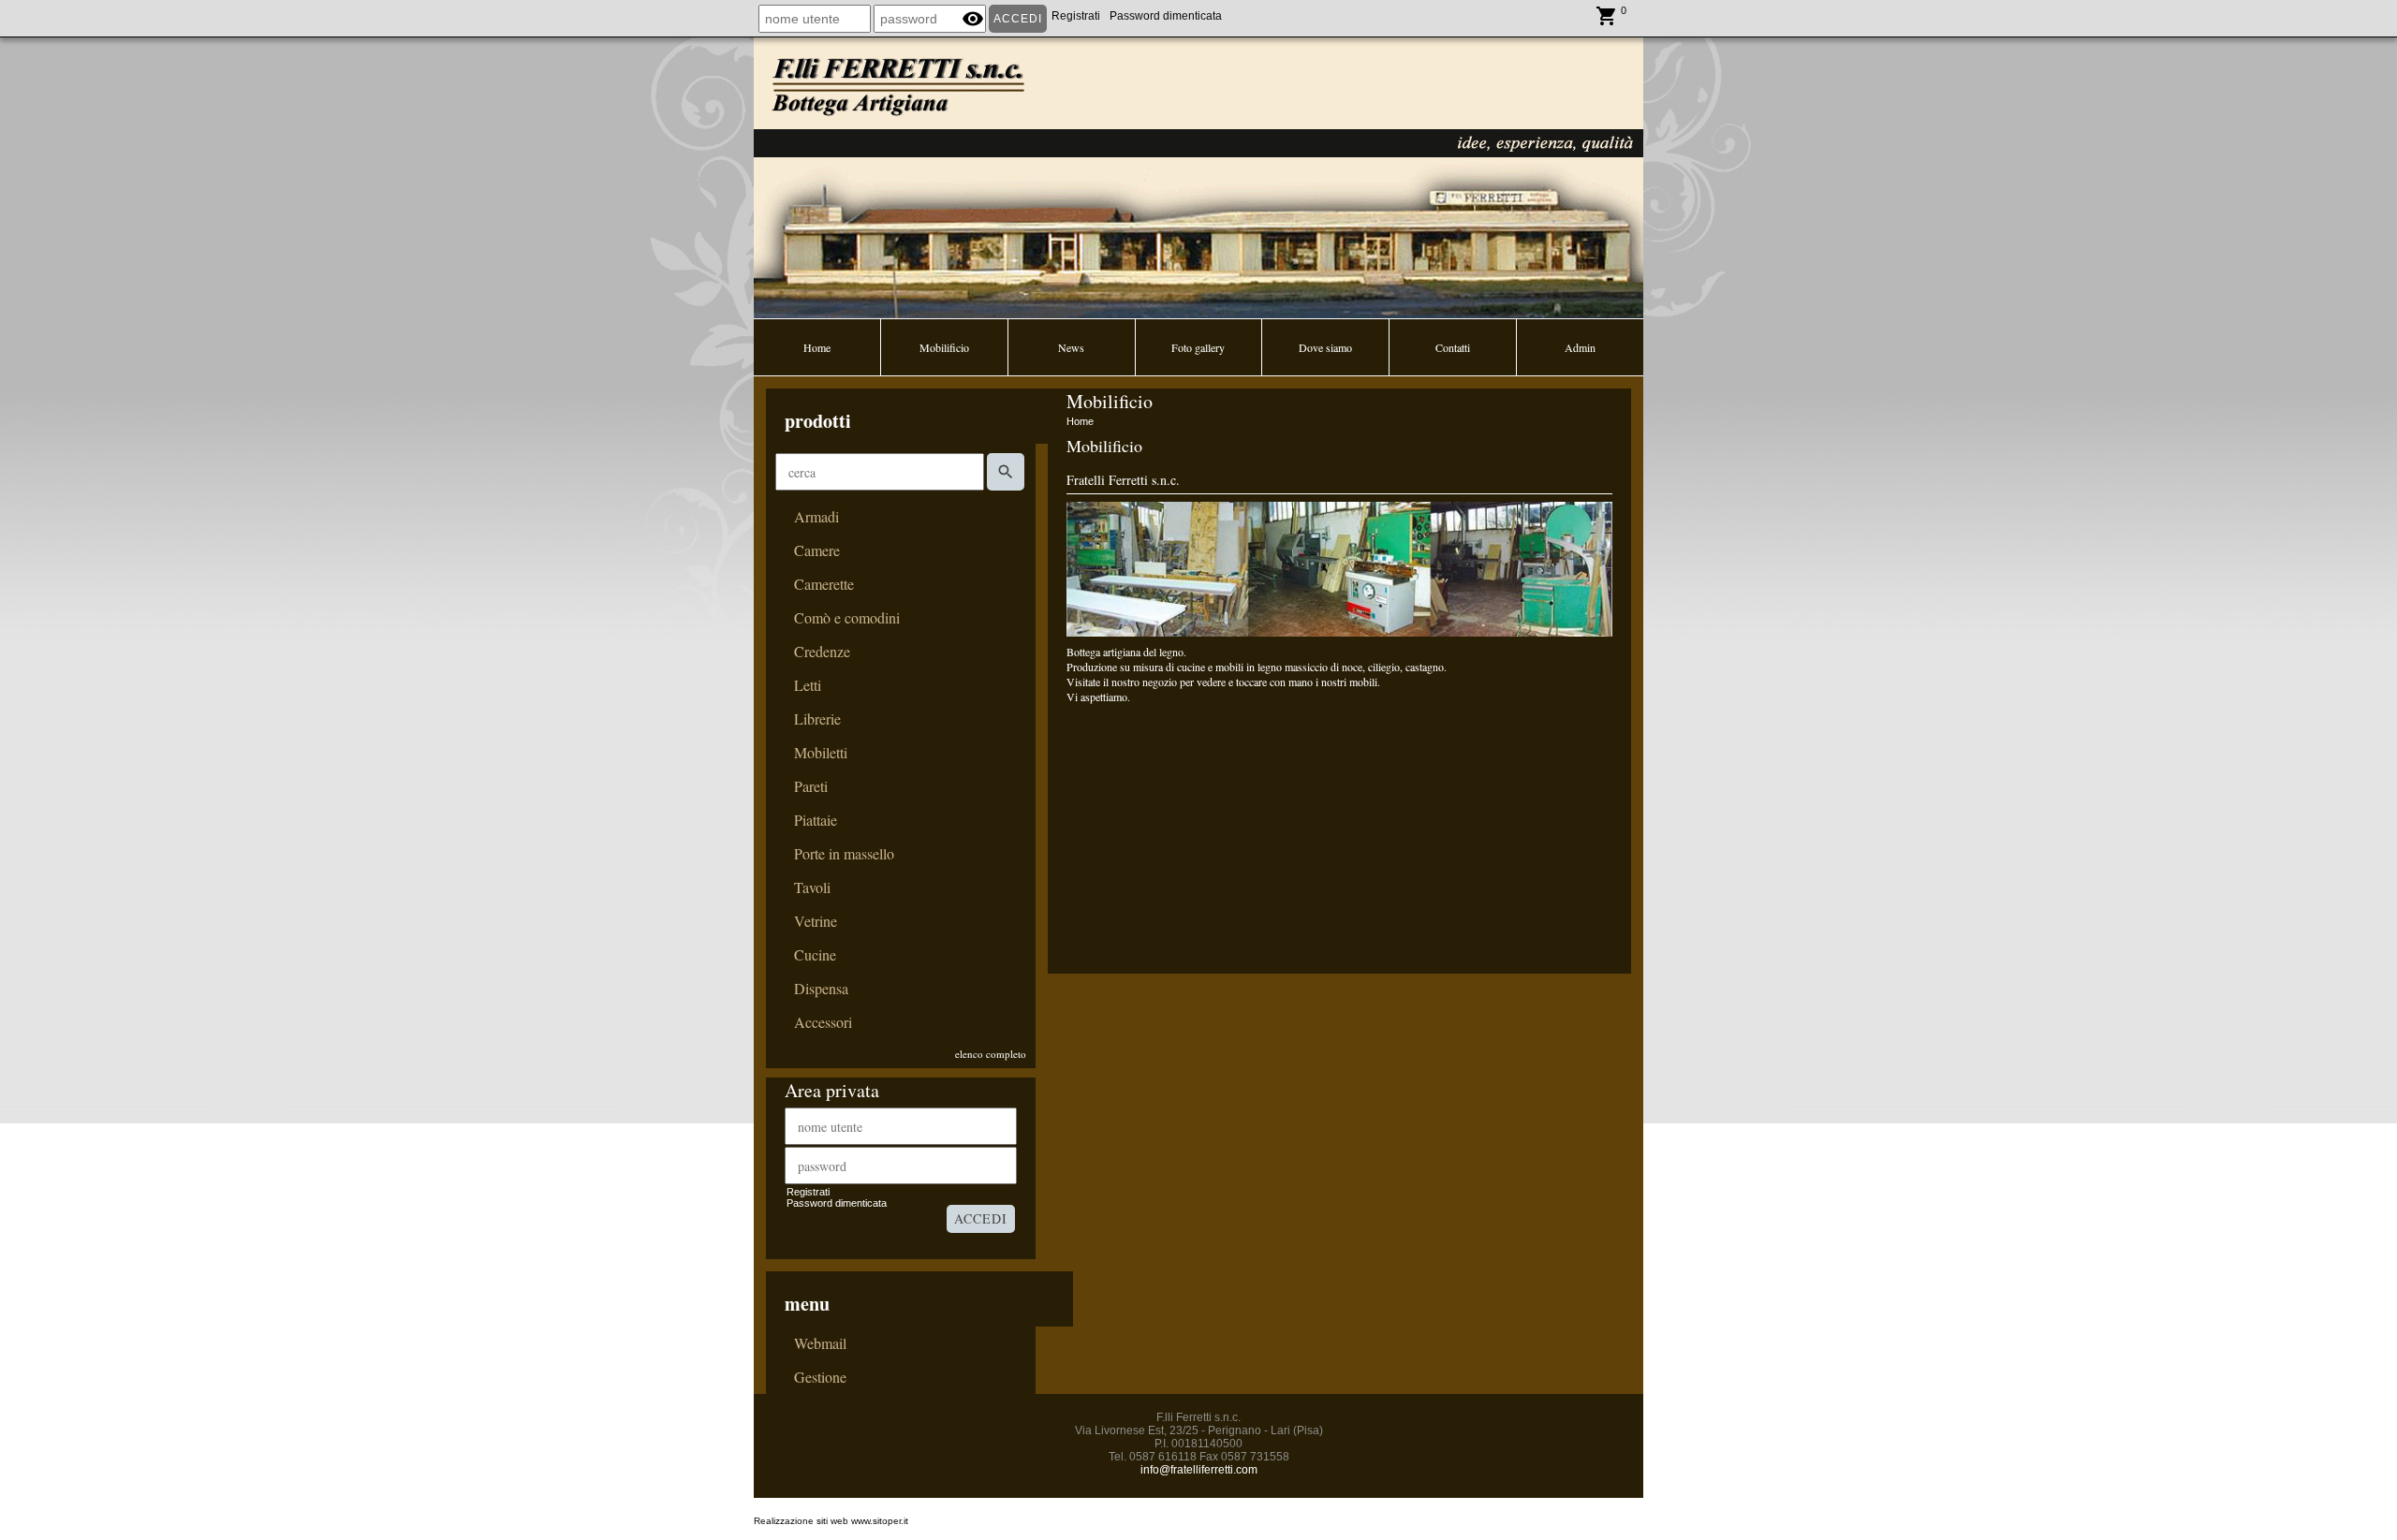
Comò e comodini (847, 618)
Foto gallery (1198, 347)
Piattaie (816, 820)
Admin (1580, 347)
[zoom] (1339, 632)
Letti (808, 685)
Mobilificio (944, 347)
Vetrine (816, 921)
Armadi (816, 517)
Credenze (822, 652)
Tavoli (812, 887)
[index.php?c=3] (1198, 176)
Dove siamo (1325, 347)
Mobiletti (821, 753)
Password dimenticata (1166, 16)
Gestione (820, 1377)
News (1071, 347)
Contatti (1453, 347)
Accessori (823, 1022)
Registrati (1076, 16)
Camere (817, 550)
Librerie (817, 719)
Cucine (815, 955)
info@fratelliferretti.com (1199, 1470)
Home (817, 347)
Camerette (824, 584)
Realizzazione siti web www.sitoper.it (831, 1521)
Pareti (811, 786)
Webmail (820, 1343)
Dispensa (821, 989)
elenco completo (991, 1054)
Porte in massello (844, 854)
